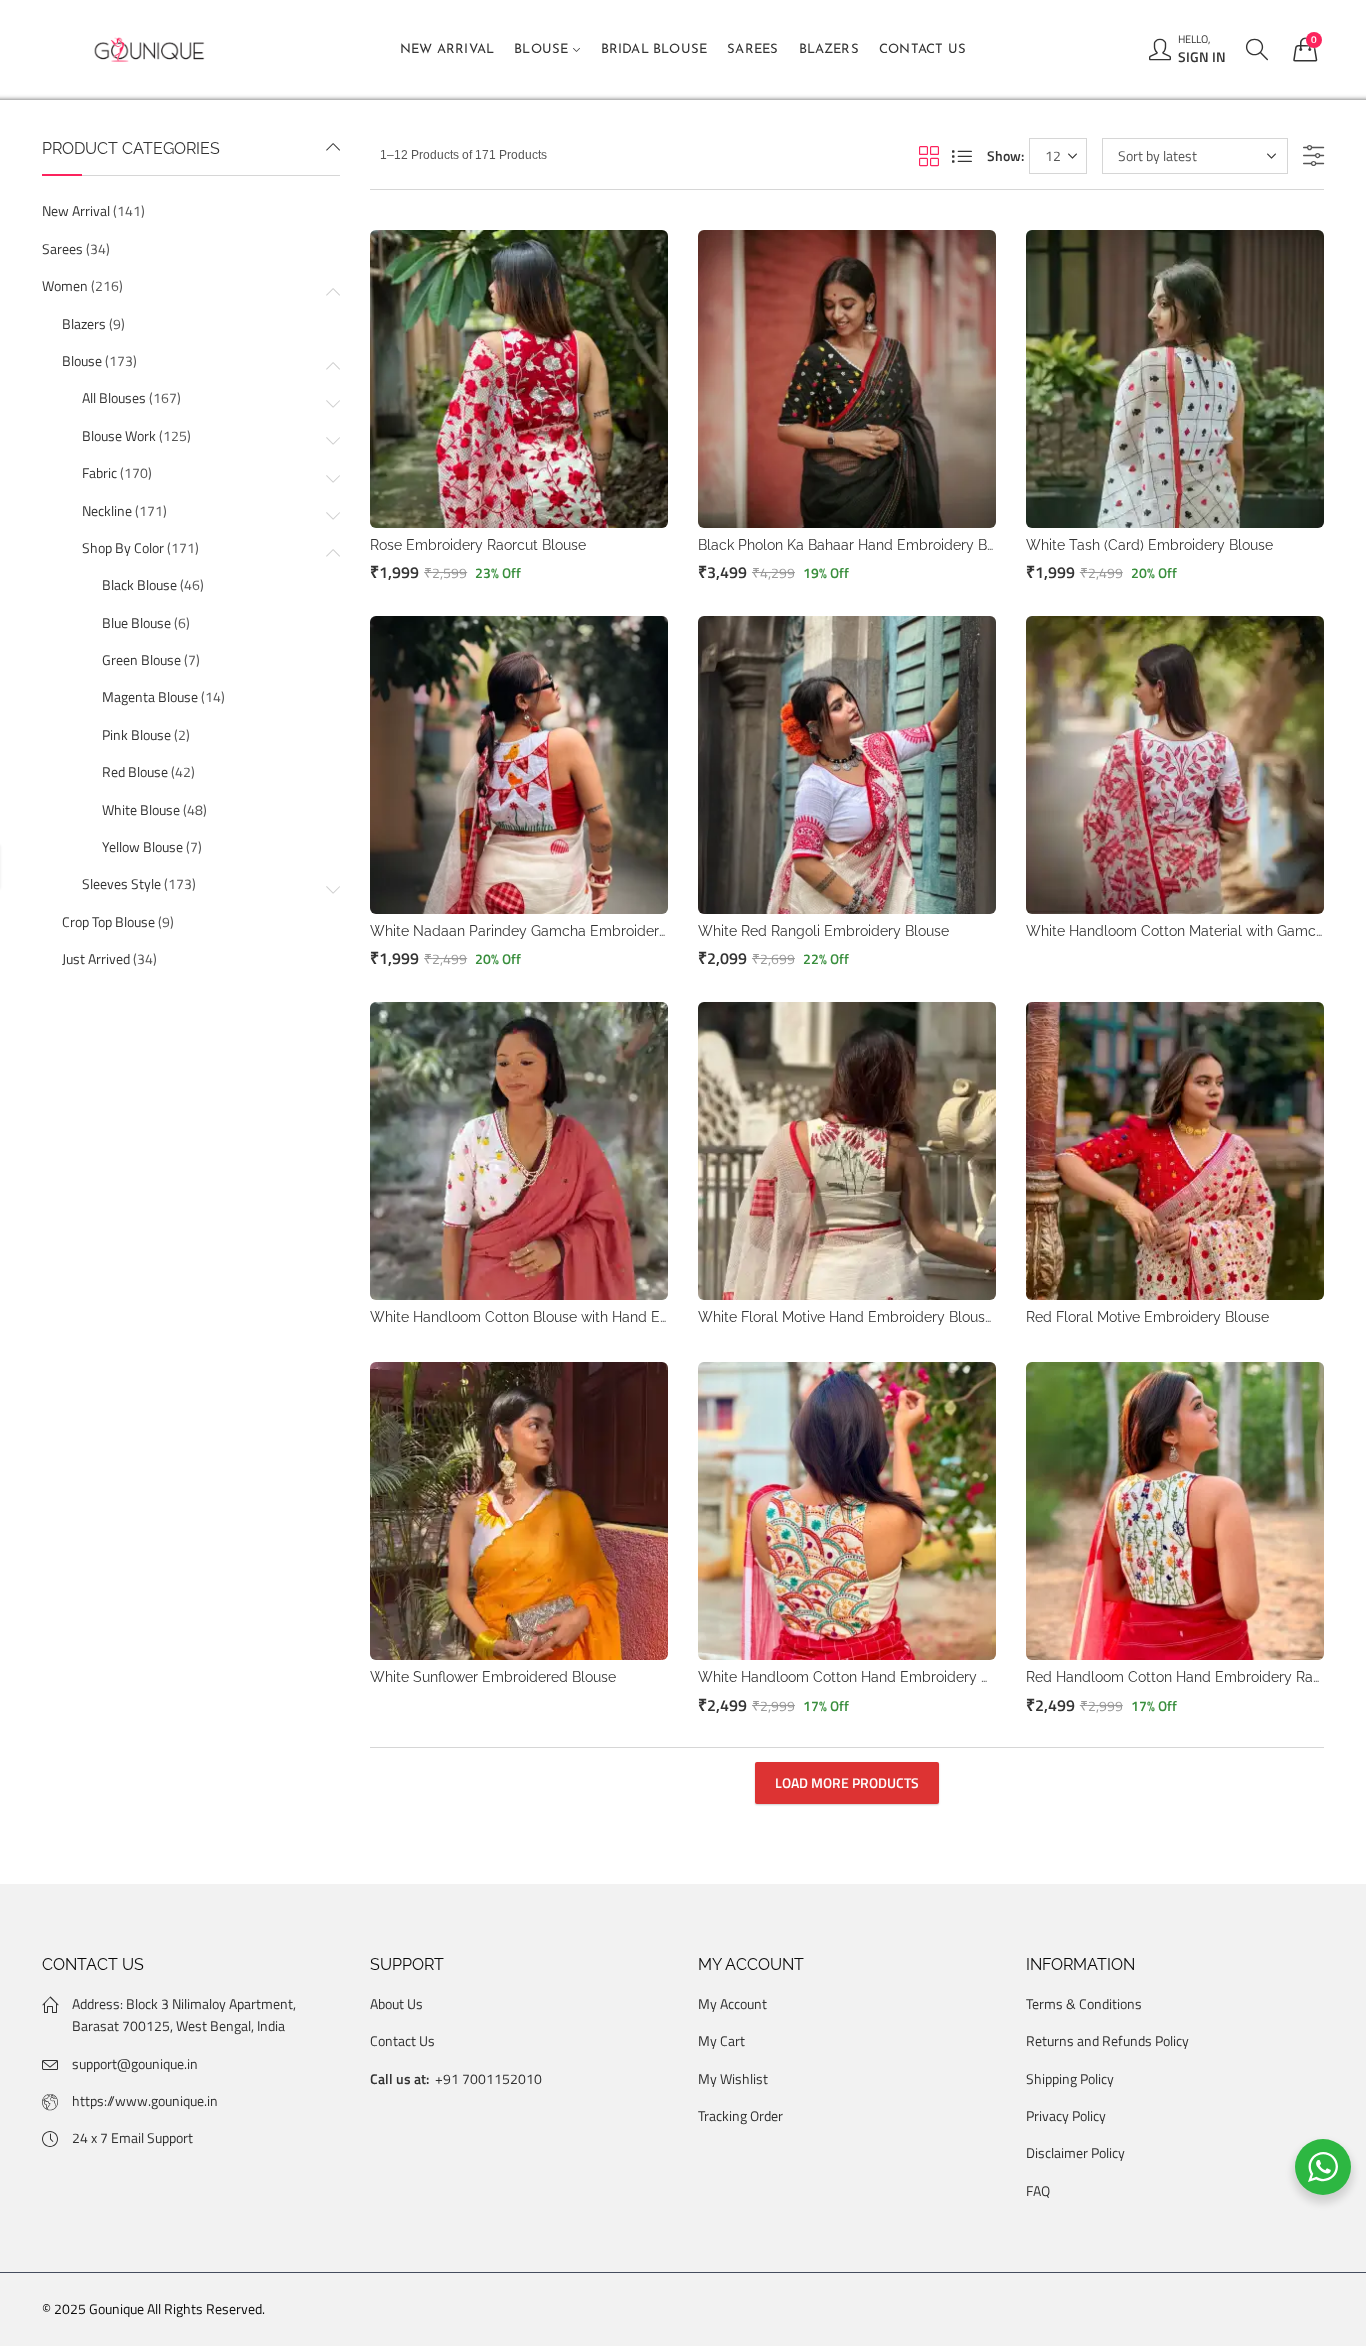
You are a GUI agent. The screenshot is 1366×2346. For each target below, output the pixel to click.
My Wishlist (733, 2078)
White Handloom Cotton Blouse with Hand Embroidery (549, 1317)
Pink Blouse (136, 734)
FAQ (1038, 2190)
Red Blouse (135, 771)
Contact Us (402, 2040)
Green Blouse (141, 659)
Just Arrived (96, 958)
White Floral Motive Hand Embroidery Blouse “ (849, 1317)
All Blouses (114, 397)
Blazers (84, 323)
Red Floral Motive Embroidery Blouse (1147, 1317)
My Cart (721, 2040)
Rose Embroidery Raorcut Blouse (478, 545)
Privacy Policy (1066, 2115)
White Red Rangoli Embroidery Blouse (823, 931)
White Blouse (141, 809)
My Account (732, 2003)
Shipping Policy (1070, 2078)
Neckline (107, 510)
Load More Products (847, 1782)
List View (962, 156)
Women (65, 285)
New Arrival (76, 210)
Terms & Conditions (1084, 2003)
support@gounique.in (135, 2063)
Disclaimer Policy (1075, 2152)
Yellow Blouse (142, 846)
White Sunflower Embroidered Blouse (493, 1677)
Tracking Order (740, 2115)
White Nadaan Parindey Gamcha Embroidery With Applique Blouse (591, 931)
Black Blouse (139, 584)
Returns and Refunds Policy (1107, 2040)
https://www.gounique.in (145, 2100)
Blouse (82, 360)
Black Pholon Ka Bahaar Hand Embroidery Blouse (860, 545)
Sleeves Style (121, 883)
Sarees (62, 248)
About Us (396, 2003)
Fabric (99, 472)
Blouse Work (119, 435)
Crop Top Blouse (108, 921)
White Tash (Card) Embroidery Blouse (1149, 545)
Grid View (929, 156)
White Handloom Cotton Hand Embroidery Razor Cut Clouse (896, 1677)
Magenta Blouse (150, 696)
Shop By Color (123, 547)
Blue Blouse (136, 622)
